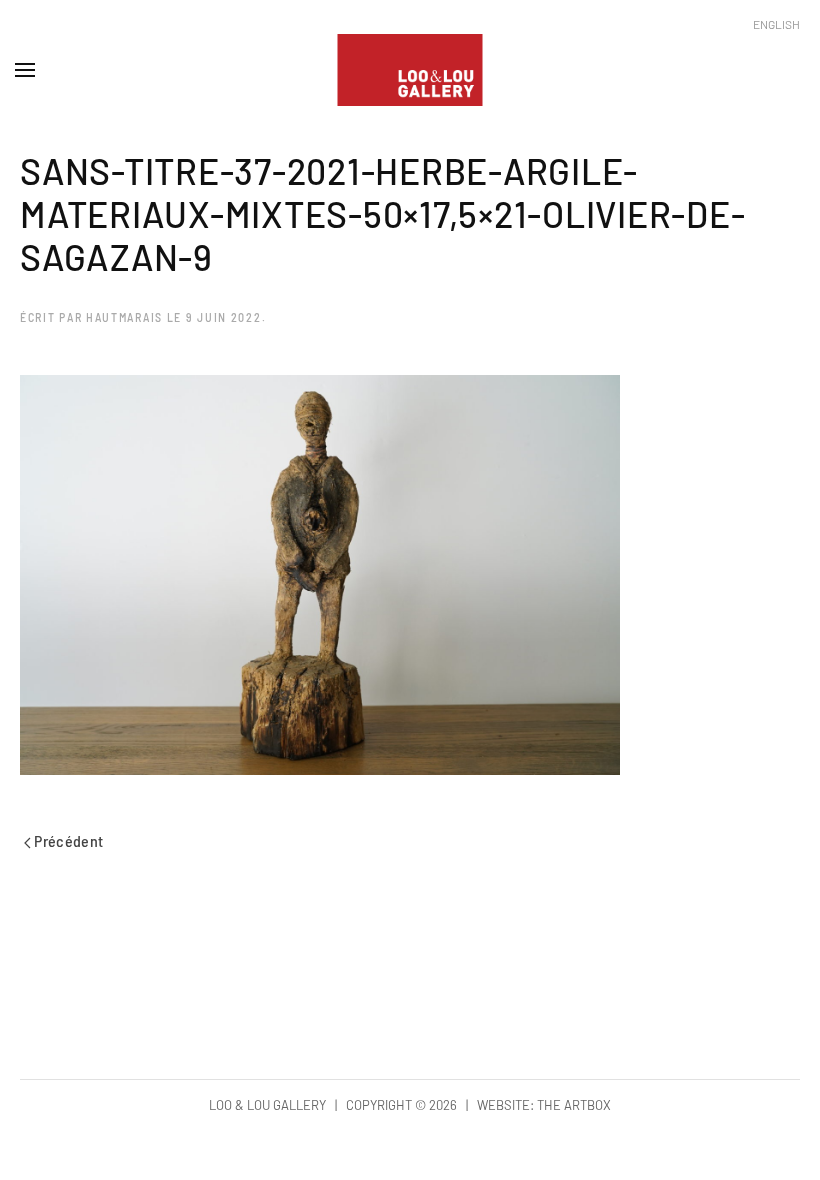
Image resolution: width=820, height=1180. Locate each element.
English (776, 24)
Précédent (67, 840)
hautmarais (124, 317)
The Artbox (574, 1105)
